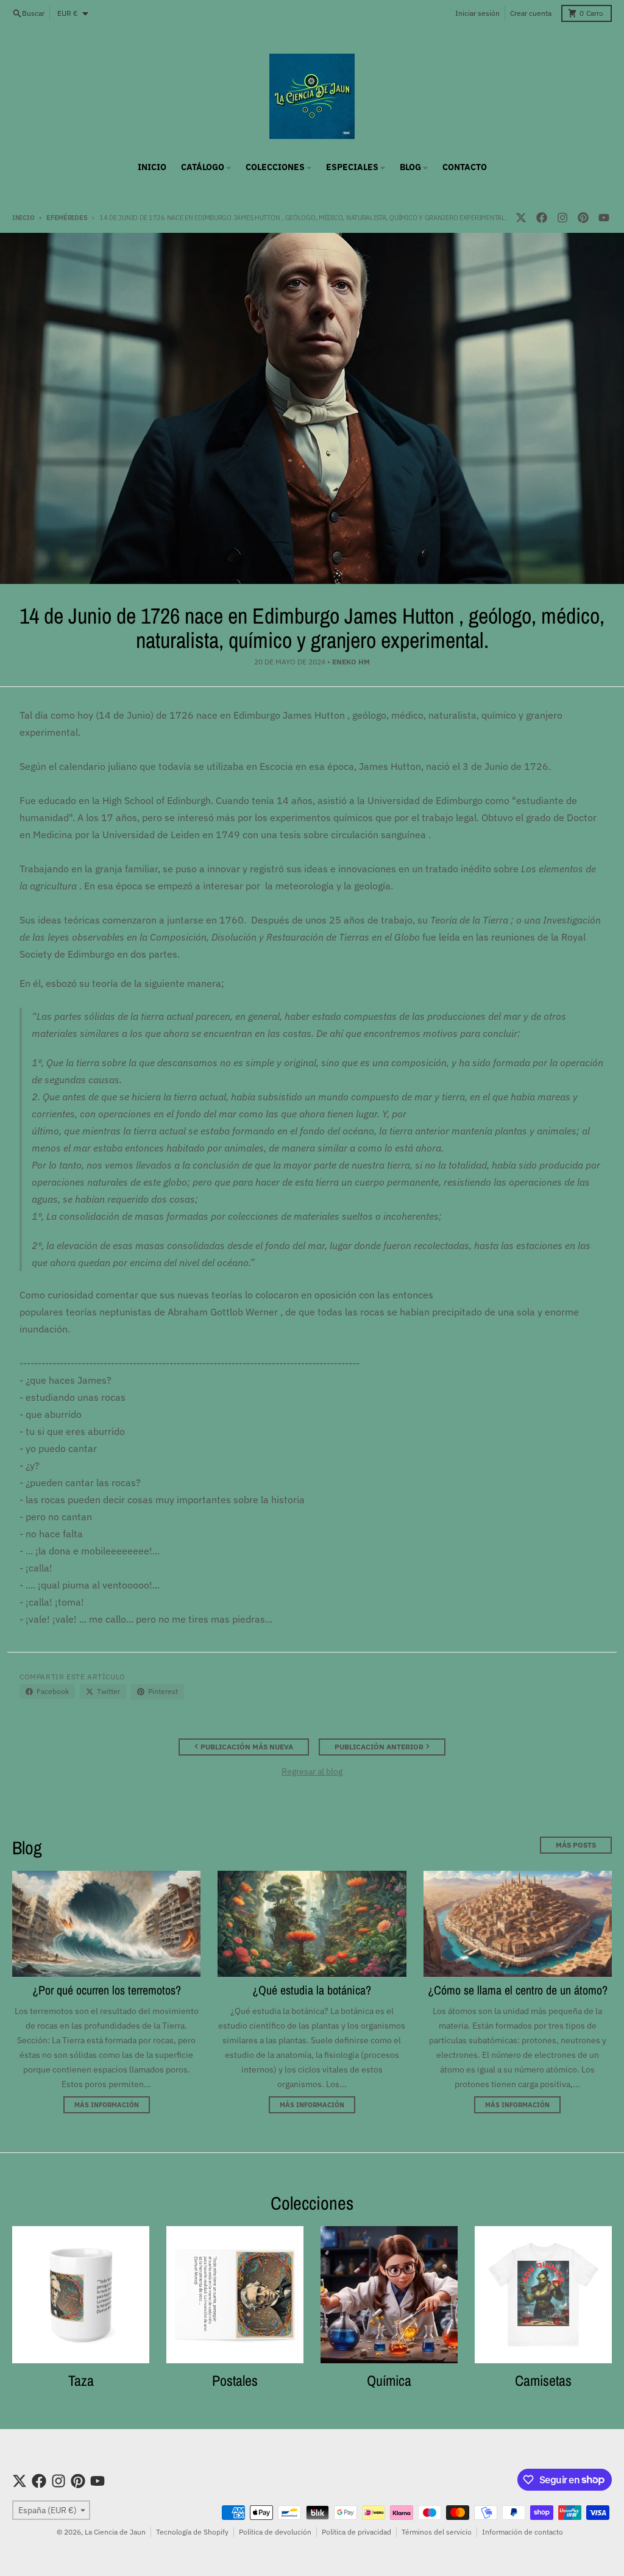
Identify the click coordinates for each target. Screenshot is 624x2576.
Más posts (576, 1845)
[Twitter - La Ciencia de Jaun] (521, 218)
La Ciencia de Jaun (115, 2532)
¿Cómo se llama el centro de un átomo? (518, 1990)
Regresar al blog (312, 1771)
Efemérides (67, 218)
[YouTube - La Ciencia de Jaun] (604, 218)
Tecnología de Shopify (192, 2532)
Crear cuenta (531, 13)
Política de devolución (275, 2532)
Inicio (23, 218)
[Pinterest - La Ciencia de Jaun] (583, 218)
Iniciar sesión (477, 13)
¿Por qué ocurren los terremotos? (107, 1990)
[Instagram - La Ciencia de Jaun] (562, 218)
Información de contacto (523, 2532)
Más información (107, 2105)
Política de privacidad (356, 2532)
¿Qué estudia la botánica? (312, 1990)
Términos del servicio (437, 2532)
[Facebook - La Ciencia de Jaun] (542, 218)
